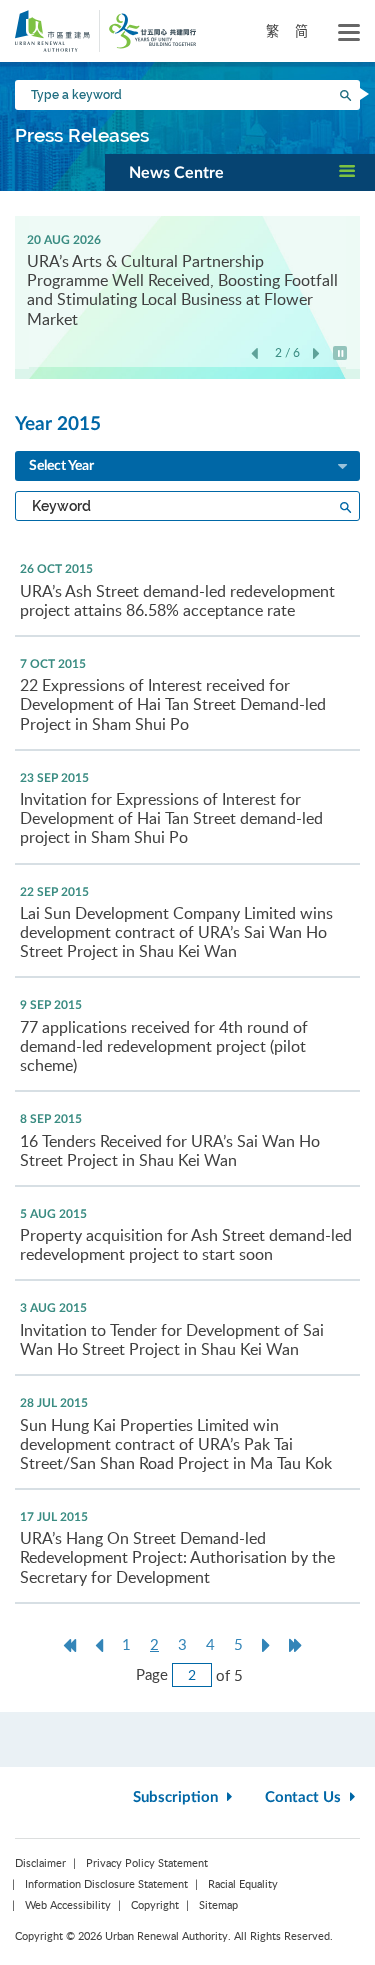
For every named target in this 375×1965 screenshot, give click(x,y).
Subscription (177, 1797)
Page (152, 1674)
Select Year (61, 466)
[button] (240, 172)
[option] (187, 278)
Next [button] (316, 354)
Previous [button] (254, 354)
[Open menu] (349, 33)
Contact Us (305, 1797)
